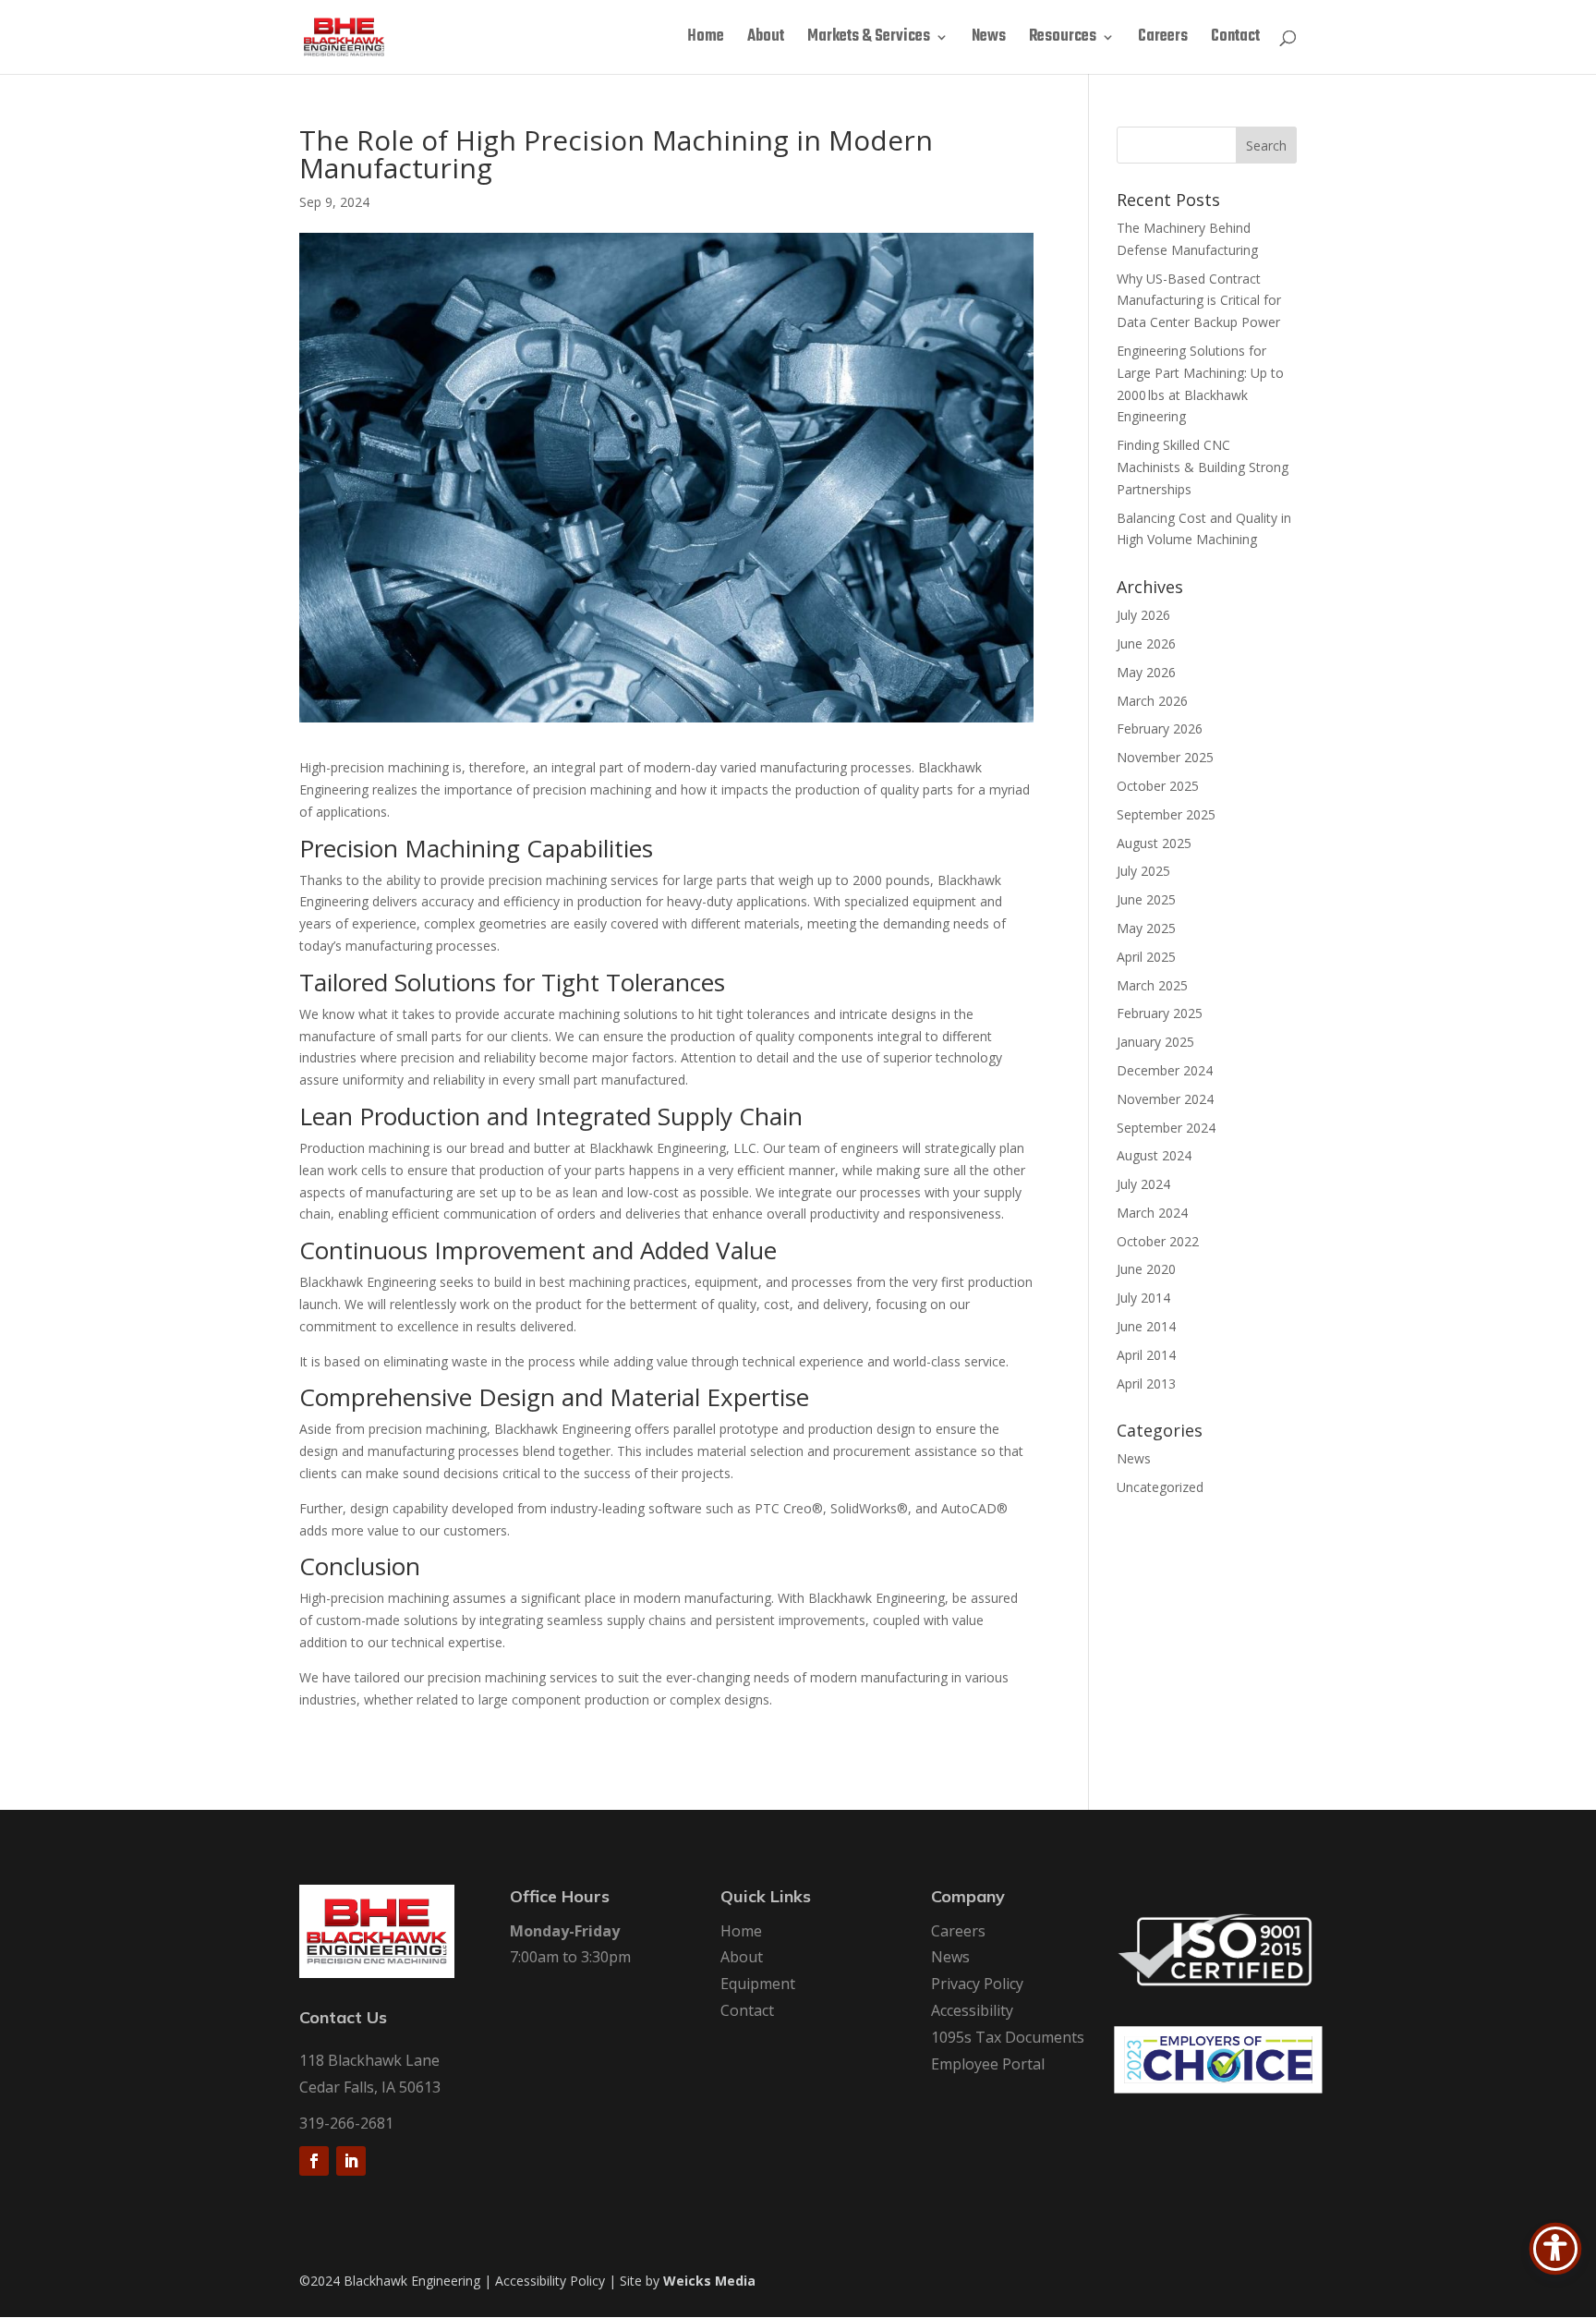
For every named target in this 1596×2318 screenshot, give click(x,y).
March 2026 (1152, 701)
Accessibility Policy (550, 2281)
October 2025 (1158, 786)
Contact (1235, 40)
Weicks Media (709, 2281)
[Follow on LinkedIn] (351, 2161)
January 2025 (1155, 1042)
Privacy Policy (977, 1984)
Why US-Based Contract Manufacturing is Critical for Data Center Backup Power (1199, 301)
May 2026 (1146, 672)
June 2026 (1146, 643)
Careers (1163, 40)
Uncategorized (1160, 1487)
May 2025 (1146, 928)
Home (706, 40)
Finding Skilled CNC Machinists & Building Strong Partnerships (1203, 467)
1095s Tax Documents (1008, 2037)
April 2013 (1146, 1384)
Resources (1063, 40)
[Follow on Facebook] (314, 2161)
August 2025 (1154, 843)
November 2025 (1165, 757)
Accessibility (972, 2010)
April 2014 (1146, 1355)
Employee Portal (988, 2064)
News (989, 40)
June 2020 (1146, 1269)
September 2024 (1166, 1128)
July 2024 (1143, 1184)
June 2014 (1146, 1326)
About (766, 40)
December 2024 (1165, 1070)
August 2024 (1154, 1155)
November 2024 (1165, 1099)
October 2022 (1158, 1241)
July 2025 (1143, 871)
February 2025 (1160, 1013)
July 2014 (1143, 1298)
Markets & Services (869, 40)
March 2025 (1152, 985)
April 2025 (1146, 957)
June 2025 (1146, 899)
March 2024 (1152, 1213)
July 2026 (1143, 615)
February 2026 (1160, 728)
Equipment (758, 1984)
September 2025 (1166, 814)
